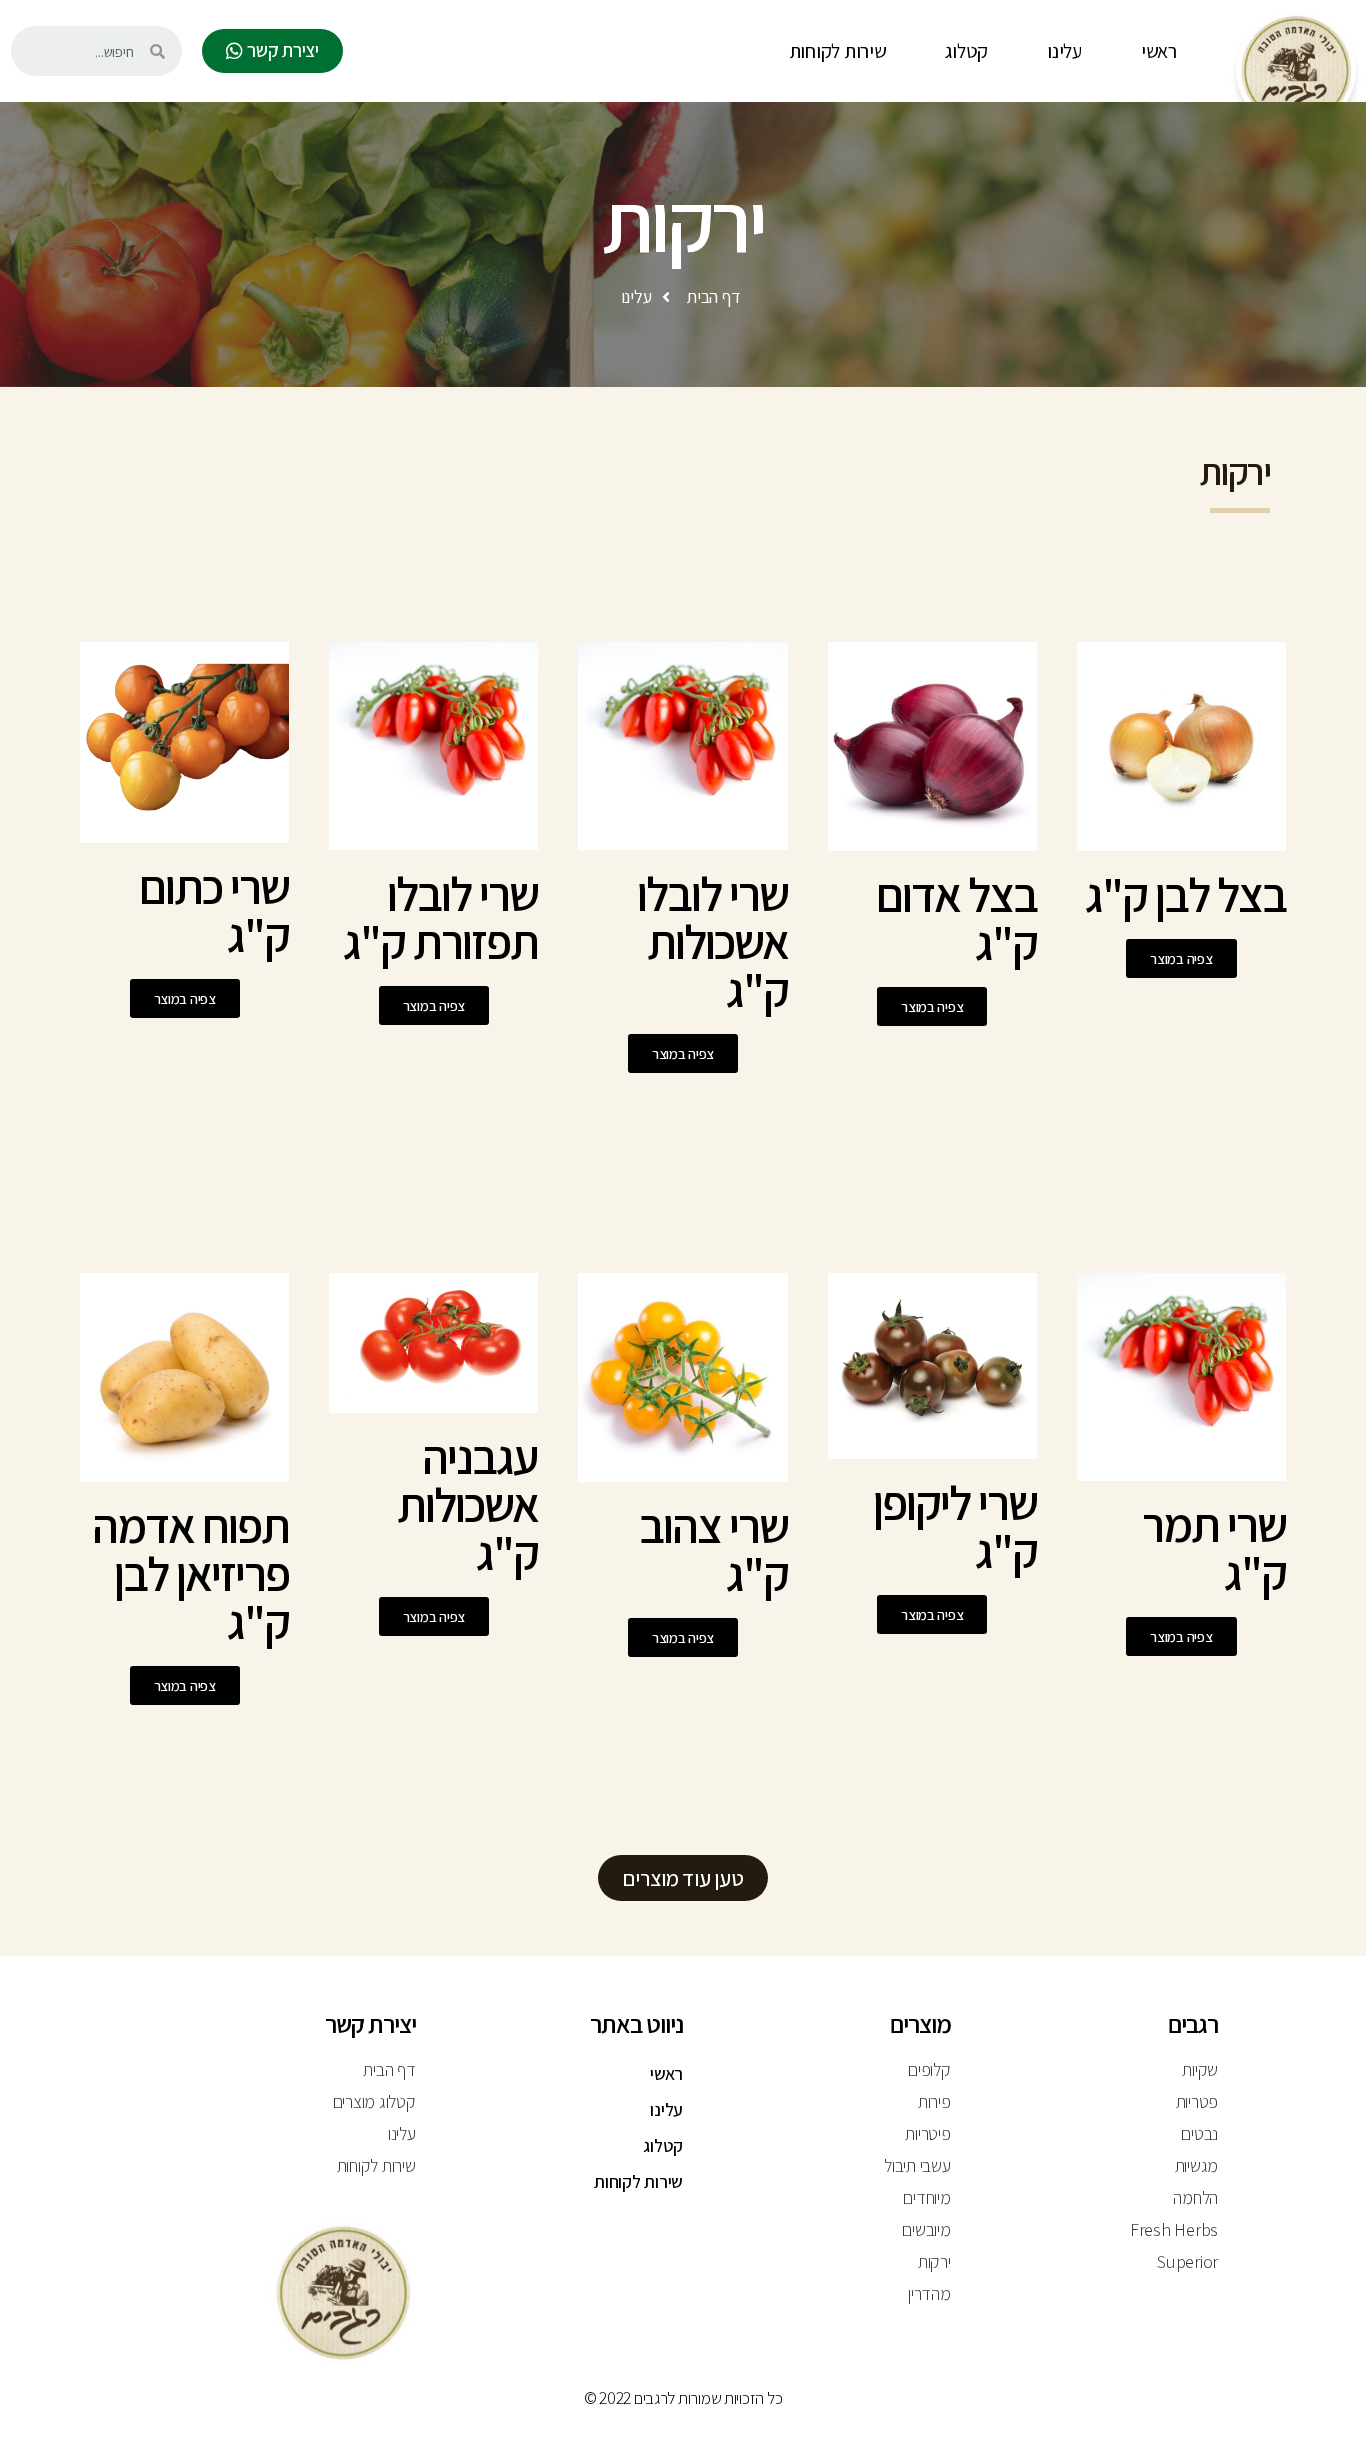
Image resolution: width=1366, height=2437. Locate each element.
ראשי (1159, 51)
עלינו (1064, 51)
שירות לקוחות (838, 51)
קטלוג (966, 51)
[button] (272, 51)
